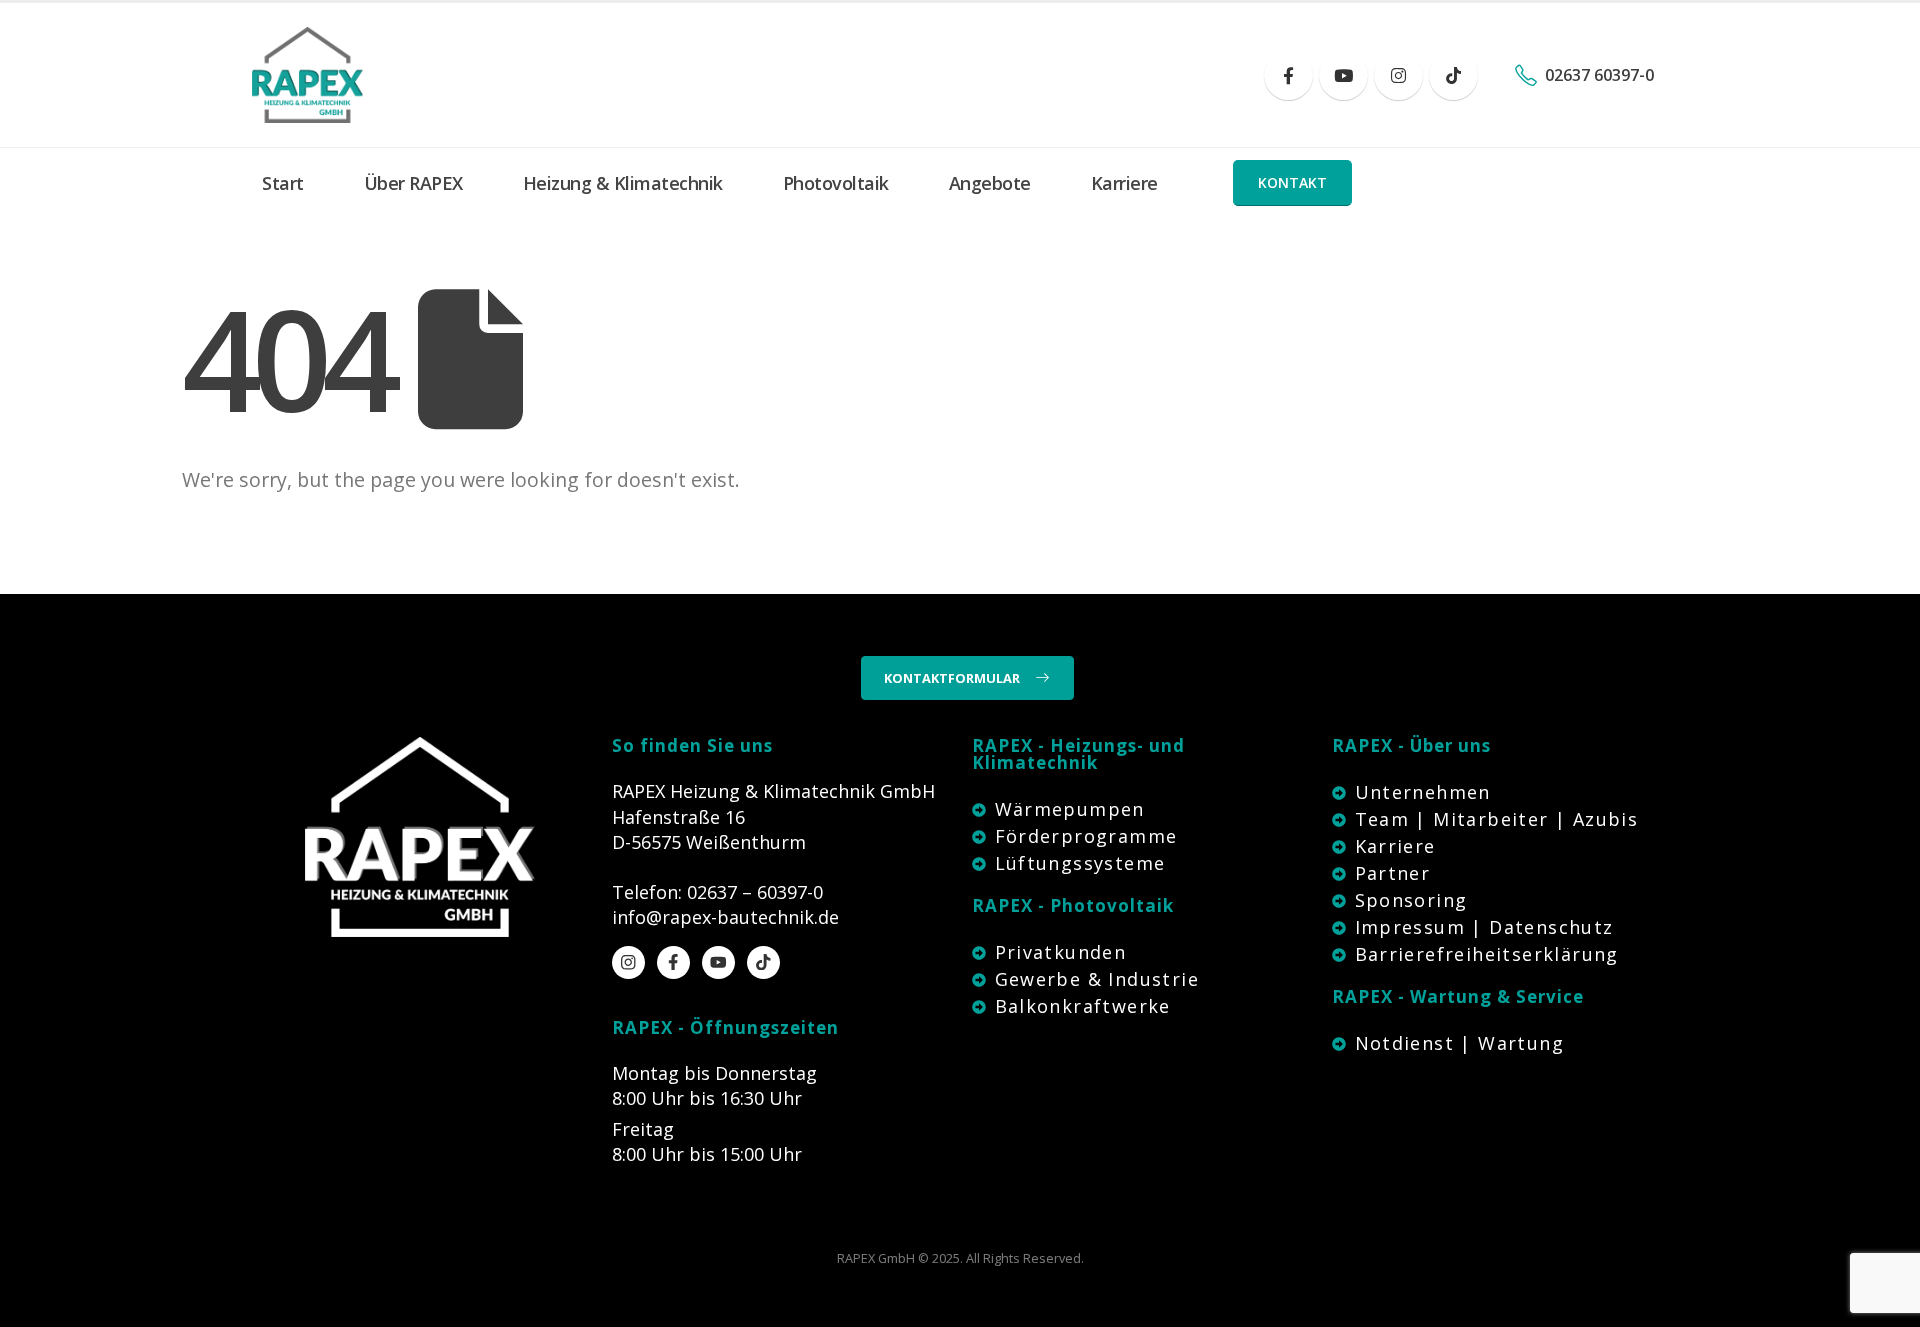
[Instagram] (1398, 75)
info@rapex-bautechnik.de (725, 917)
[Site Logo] (307, 75)
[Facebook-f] (673, 962)
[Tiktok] (1453, 75)
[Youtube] (1343, 75)
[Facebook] (1288, 75)
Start (283, 183)
